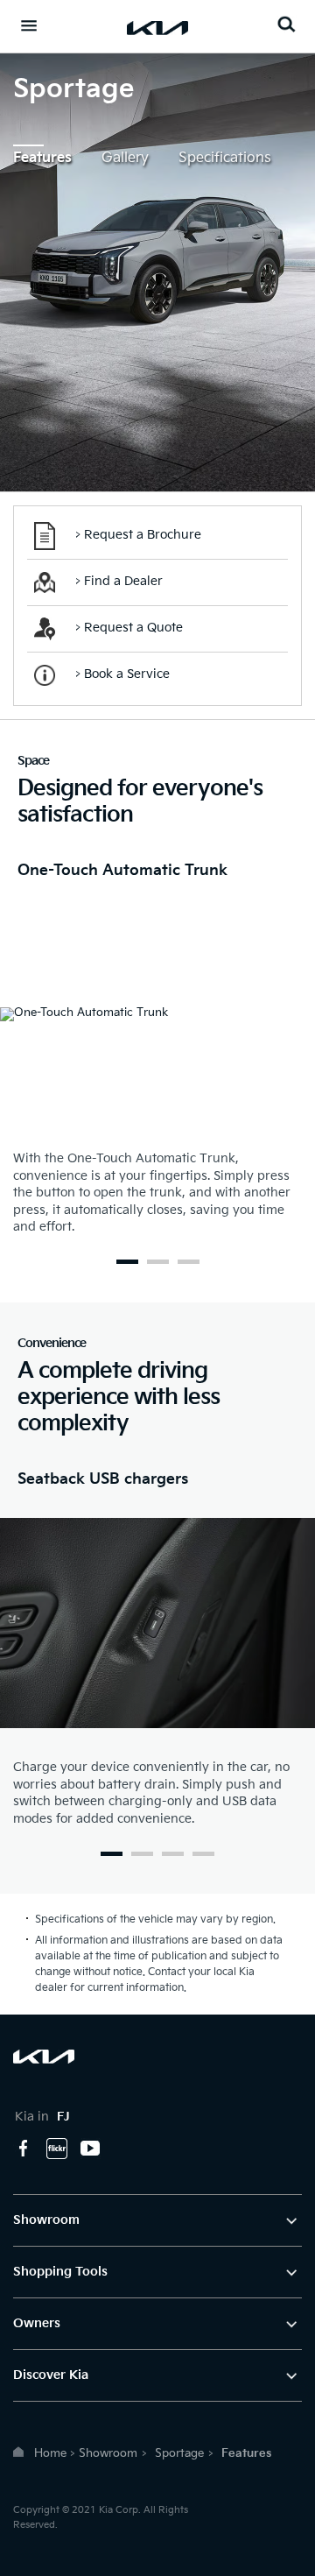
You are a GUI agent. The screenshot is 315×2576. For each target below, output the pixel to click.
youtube (90, 2149)
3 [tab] (189, 1262)
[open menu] (29, 25)
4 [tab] (203, 1854)
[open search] (286, 24)
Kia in (42, 2117)
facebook (24, 2149)
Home (50, 2453)
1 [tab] (127, 1262)
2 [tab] (158, 1262)
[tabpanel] (157, 1054)
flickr (57, 2149)
